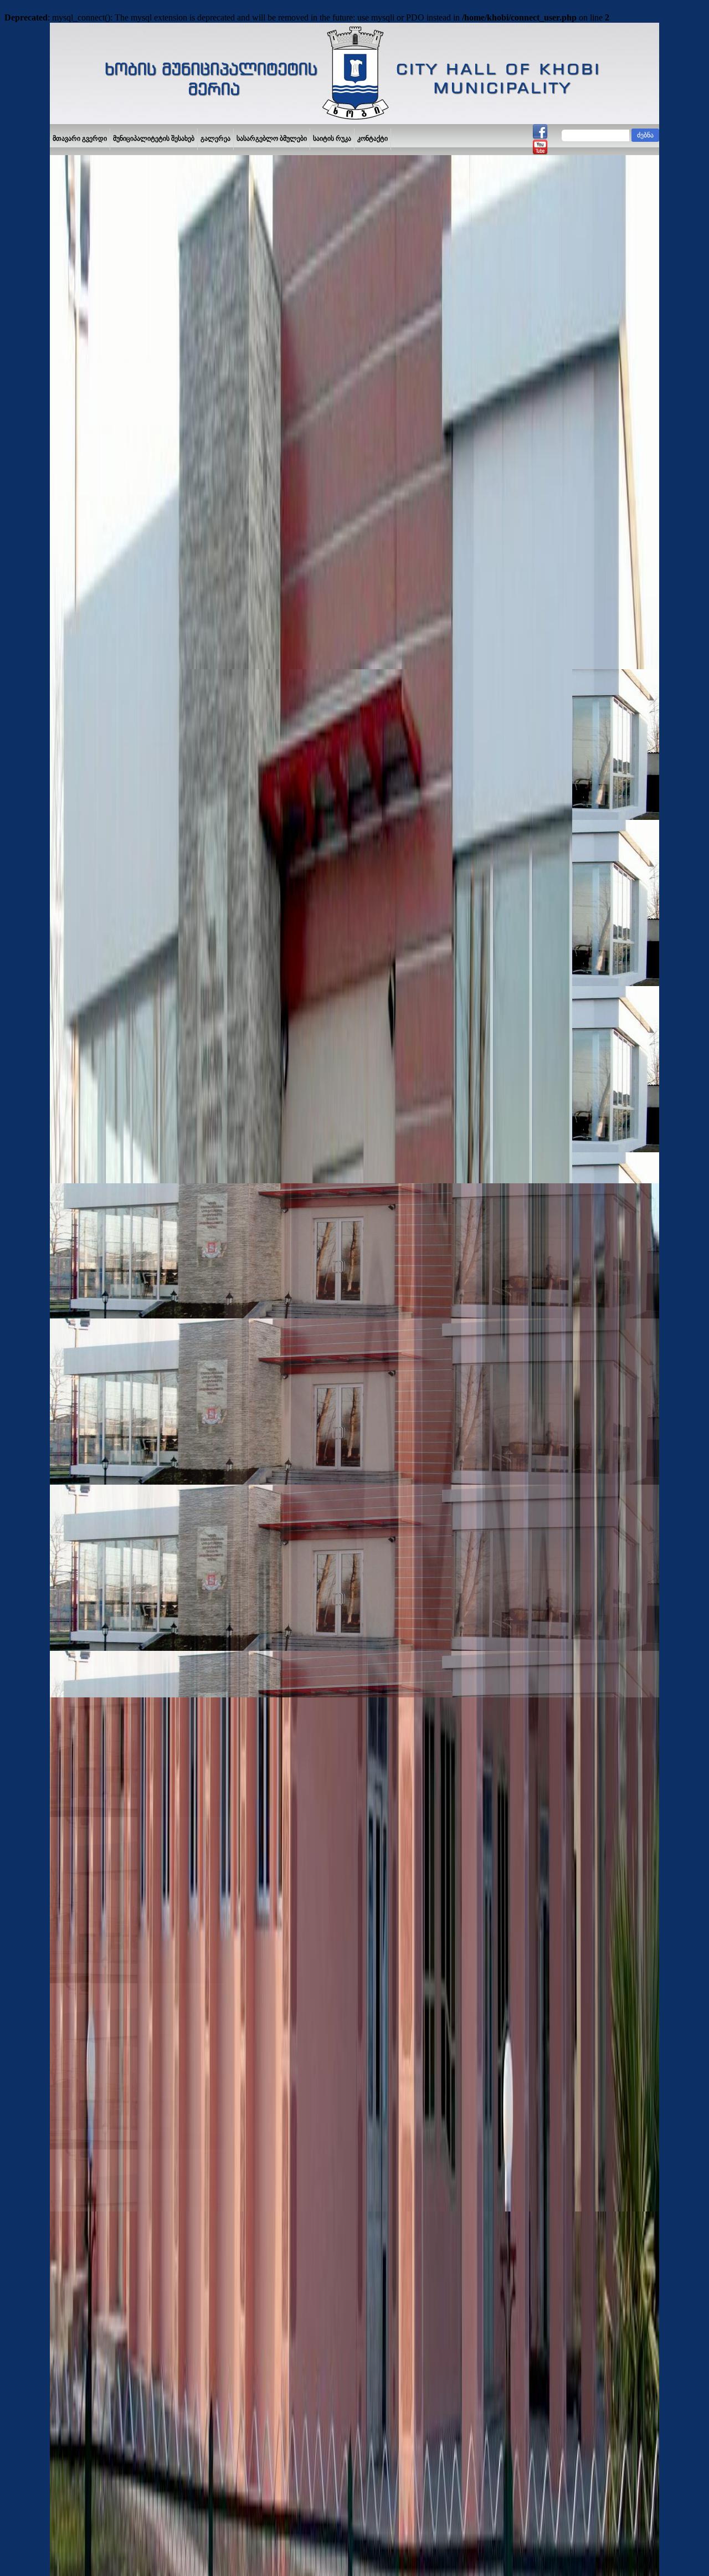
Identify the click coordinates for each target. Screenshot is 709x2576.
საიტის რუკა (332, 138)
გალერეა (215, 138)
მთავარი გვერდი (80, 138)
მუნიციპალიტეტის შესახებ (154, 138)
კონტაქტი (373, 138)
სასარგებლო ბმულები (272, 138)
